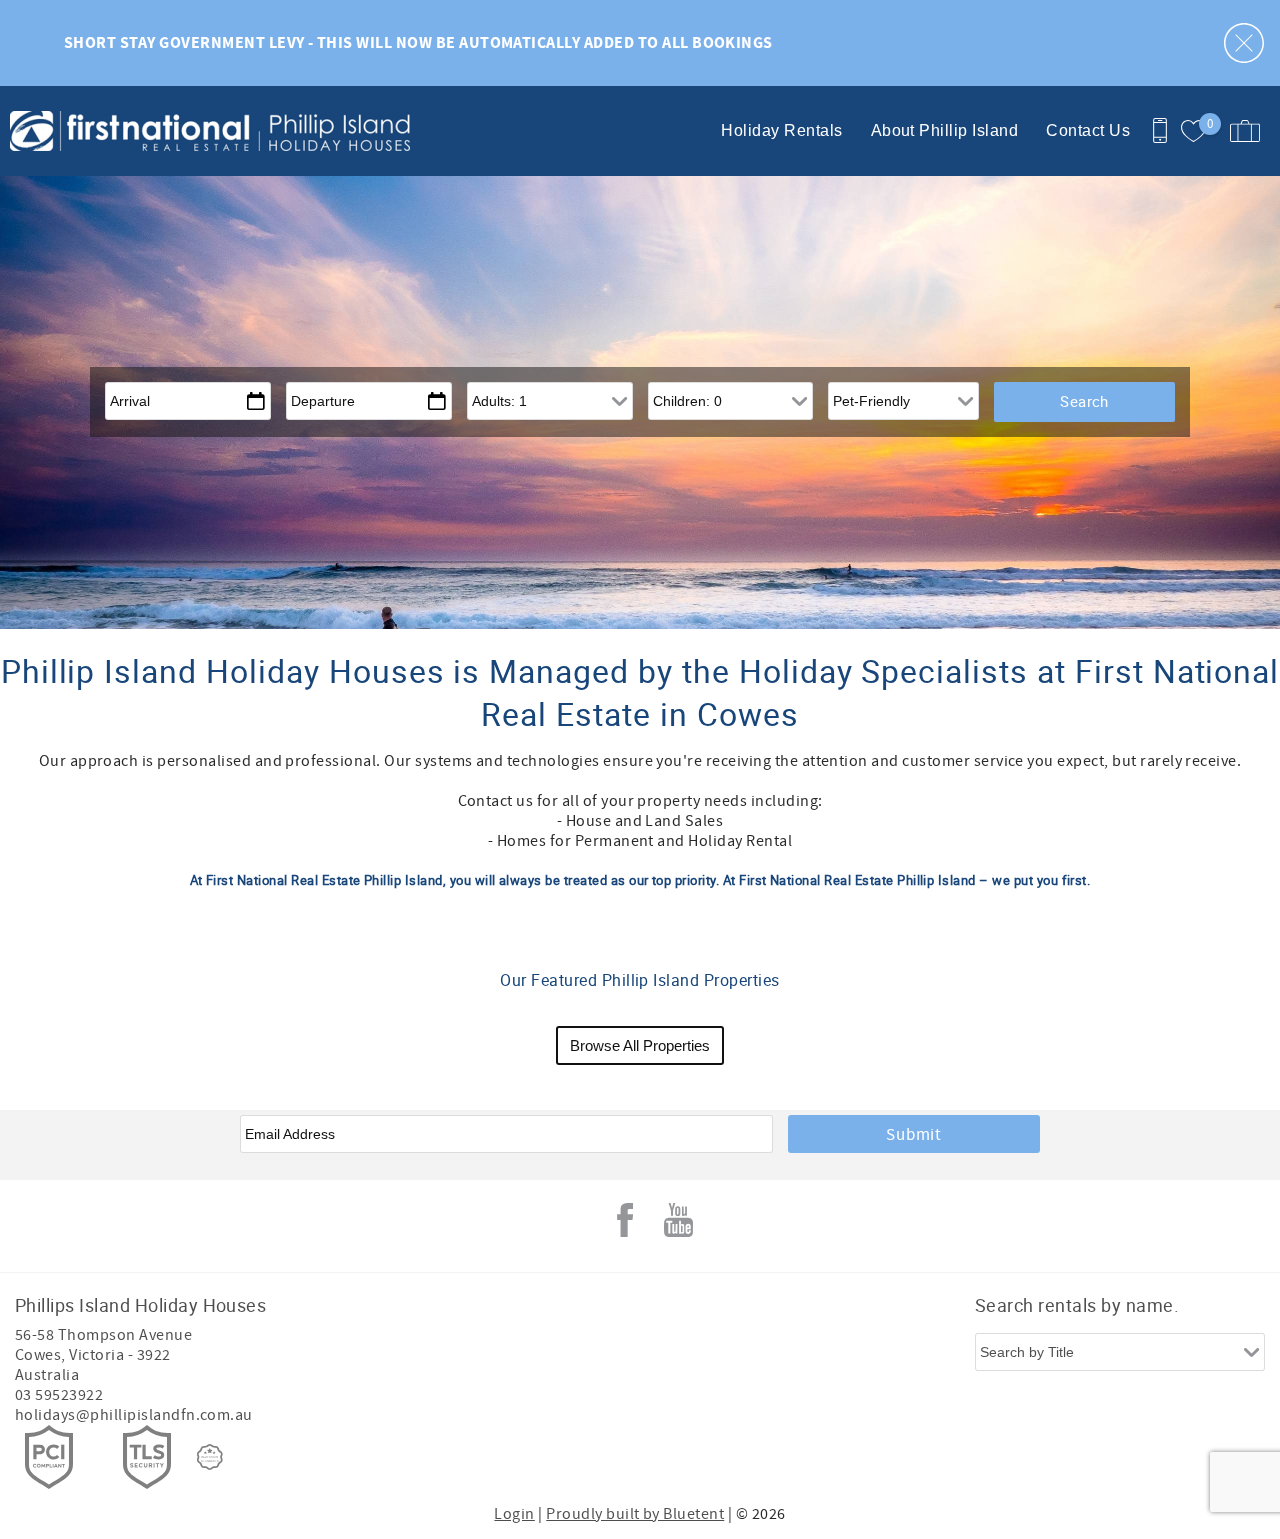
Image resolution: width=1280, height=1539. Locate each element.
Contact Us (1088, 130)
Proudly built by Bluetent (635, 1514)
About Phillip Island (945, 130)
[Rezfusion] (210, 1457)
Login (514, 1514)
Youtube (679, 1220)
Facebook (625, 1220)
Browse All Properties (640, 1045)
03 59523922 (59, 1395)
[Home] (137, 131)
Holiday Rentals (781, 130)
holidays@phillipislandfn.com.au (134, 1415)
